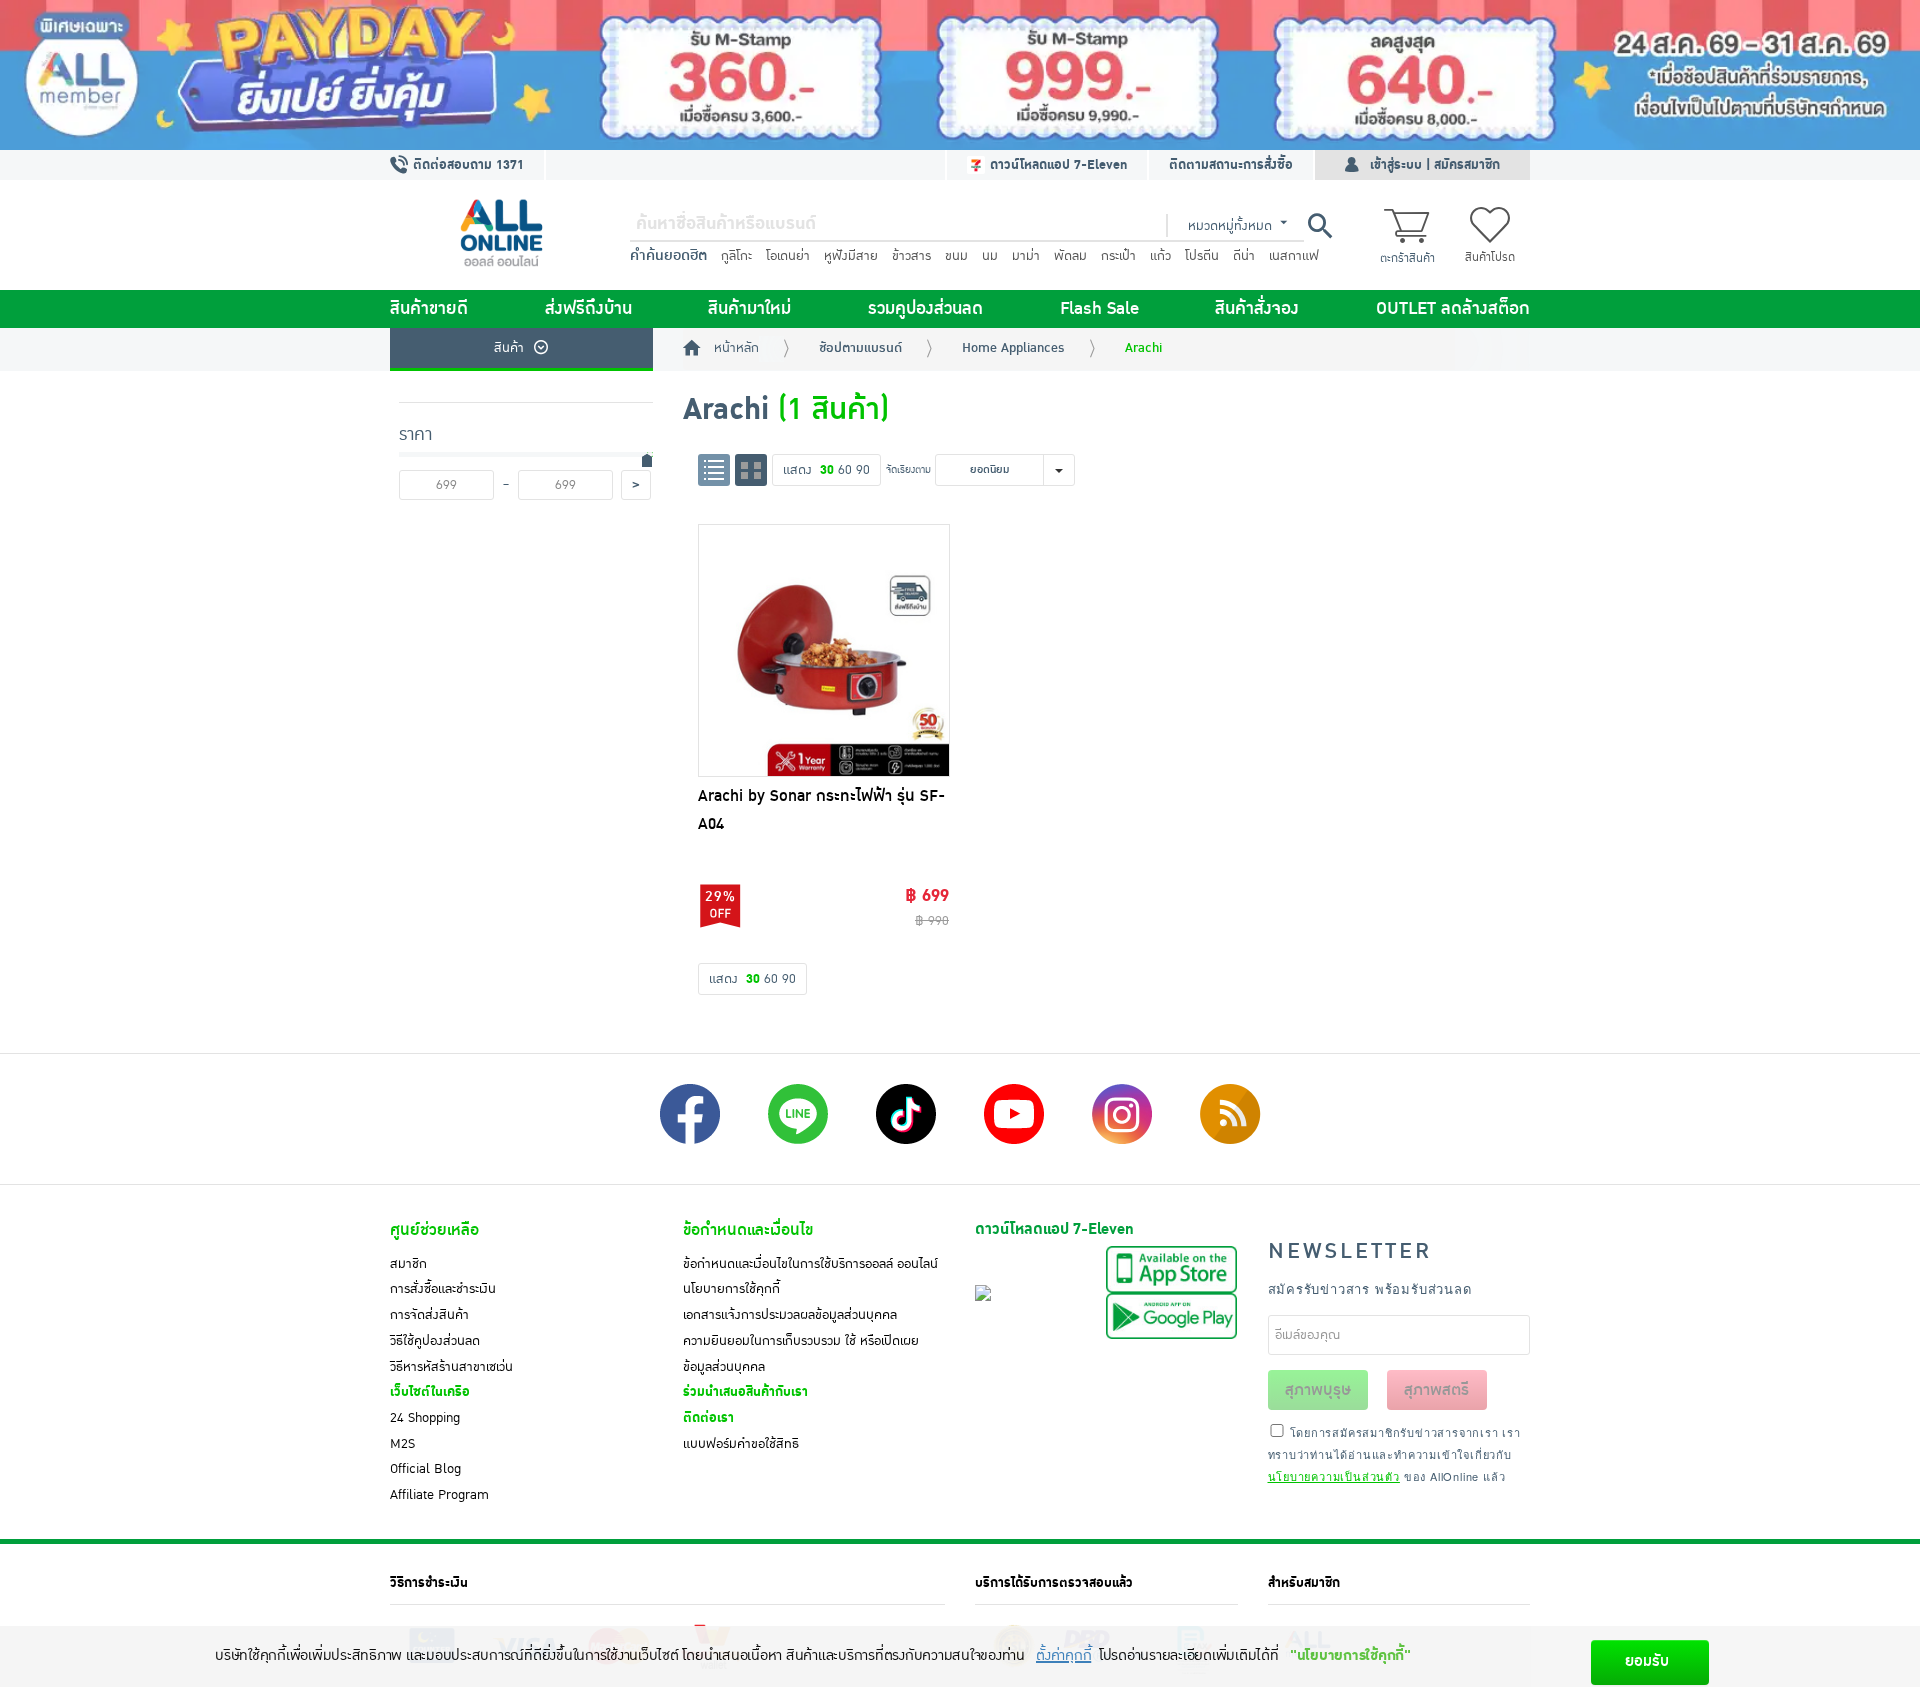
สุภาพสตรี (1436, 1390)
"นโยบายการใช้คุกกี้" (1350, 1655)
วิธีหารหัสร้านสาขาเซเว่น (451, 1367)
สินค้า (509, 348)
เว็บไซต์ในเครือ (430, 1392)
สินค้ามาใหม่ (749, 309)
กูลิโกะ (736, 256)
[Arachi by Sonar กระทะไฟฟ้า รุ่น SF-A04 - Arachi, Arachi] (824, 650)
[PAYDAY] (960, 75)
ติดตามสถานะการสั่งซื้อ (1231, 165)
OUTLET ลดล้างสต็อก (1453, 309)
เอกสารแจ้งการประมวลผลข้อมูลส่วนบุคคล (790, 1315)
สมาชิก (408, 1264)
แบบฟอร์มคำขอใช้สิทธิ (741, 1444)
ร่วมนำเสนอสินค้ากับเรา (745, 1392)
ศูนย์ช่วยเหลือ (434, 1230)
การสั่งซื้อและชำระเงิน (443, 1289)
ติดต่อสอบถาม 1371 (466, 165)
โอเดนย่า (788, 256)
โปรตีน (1202, 256)
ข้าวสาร (911, 256)
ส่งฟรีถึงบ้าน (588, 309)
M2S (402, 1444)
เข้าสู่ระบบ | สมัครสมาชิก (1435, 165)
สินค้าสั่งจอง (1257, 309)
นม (990, 256)
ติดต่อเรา (708, 1418)
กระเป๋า (1118, 256)
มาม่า (1026, 256)
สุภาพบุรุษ (1318, 1390)
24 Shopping (425, 1418)
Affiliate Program (439, 1495)
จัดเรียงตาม (908, 469)
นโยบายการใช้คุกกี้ (731, 1289)
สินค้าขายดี (429, 309)
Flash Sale (1099, 309)
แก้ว (1160, 256)
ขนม (956, 256)
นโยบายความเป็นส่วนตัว (1334, 1476)
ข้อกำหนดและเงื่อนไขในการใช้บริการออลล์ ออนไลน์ (810, 1264)
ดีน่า (1244, 256)
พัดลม (1070, 256)
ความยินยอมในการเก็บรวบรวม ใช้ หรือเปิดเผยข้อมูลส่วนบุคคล (801, 1354)
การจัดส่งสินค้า (429, 1315)
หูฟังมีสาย (851, 256)
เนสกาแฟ (1294, 256)
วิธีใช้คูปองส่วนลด (435, 1341)
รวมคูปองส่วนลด (925, 309)
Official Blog (425, 1469)
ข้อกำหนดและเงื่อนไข (748, 1230)
